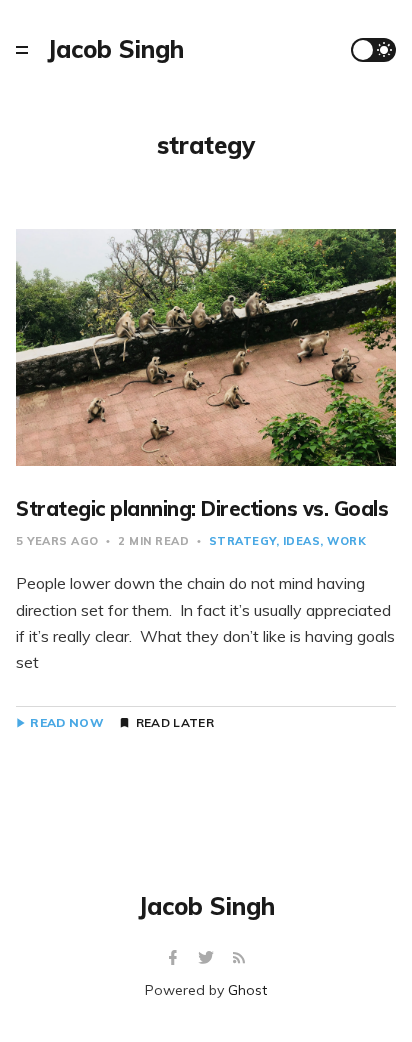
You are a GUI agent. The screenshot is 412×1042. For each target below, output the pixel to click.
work (346, 541)
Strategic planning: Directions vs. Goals (202, 508)
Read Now (66, 723)
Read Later (175, 723)
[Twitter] (208, 958)
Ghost (247, 990)
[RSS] (239, 958)
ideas (302, 541)
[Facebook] (175, 958)
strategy (242, 541)
